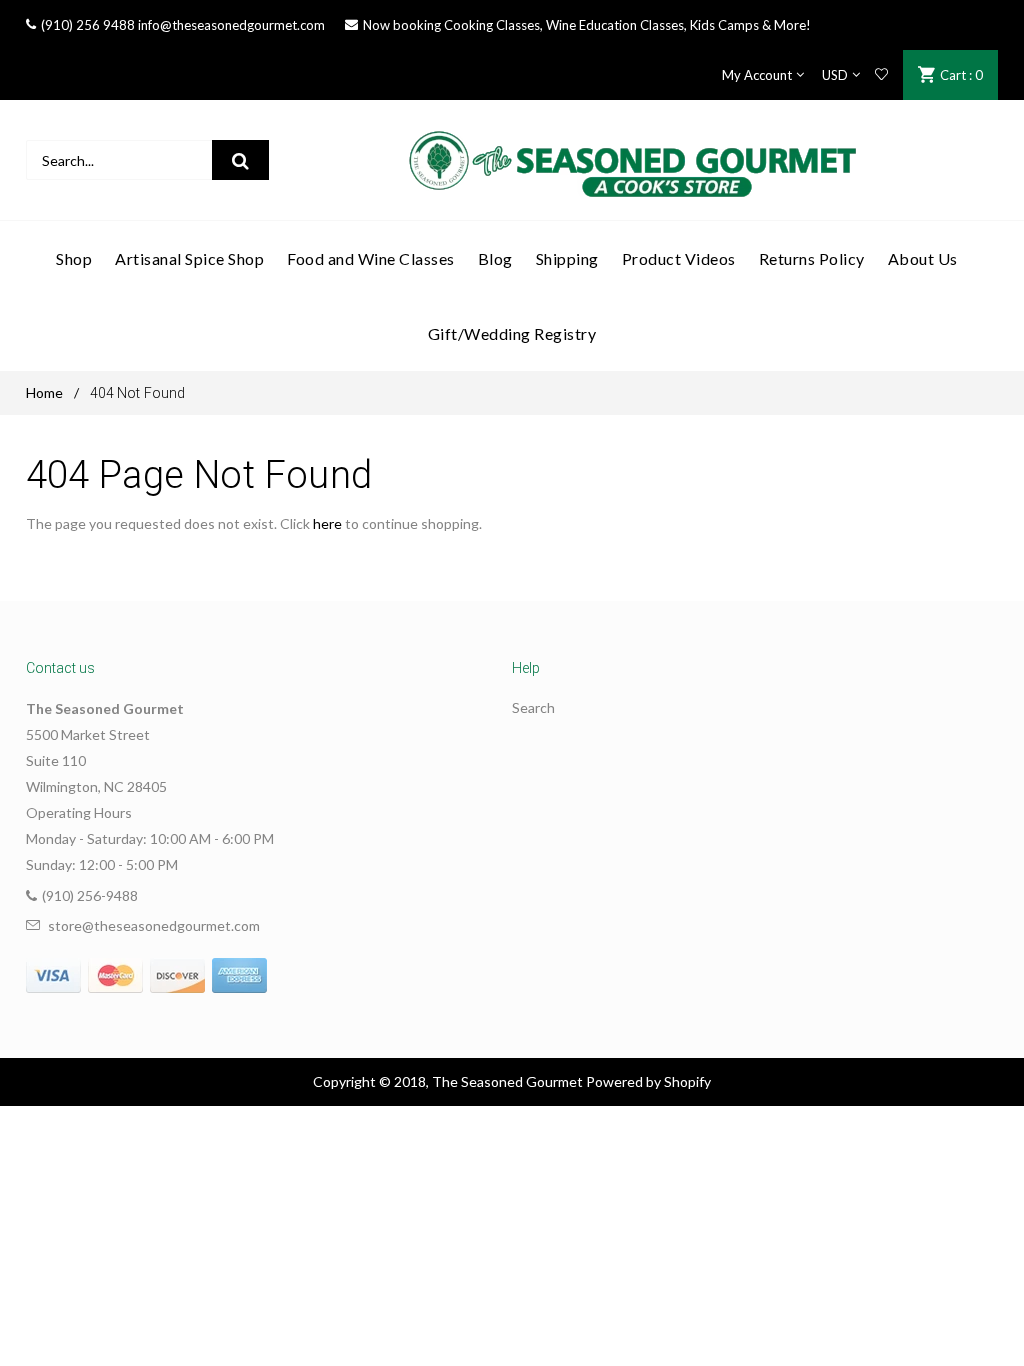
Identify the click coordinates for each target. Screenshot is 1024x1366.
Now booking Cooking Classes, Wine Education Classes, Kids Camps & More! (587, 25)
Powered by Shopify (648, 1081)
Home (44, 392)
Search (533, 707)
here (327, 523)
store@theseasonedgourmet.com (154, 925)
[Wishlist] (881, 75)
